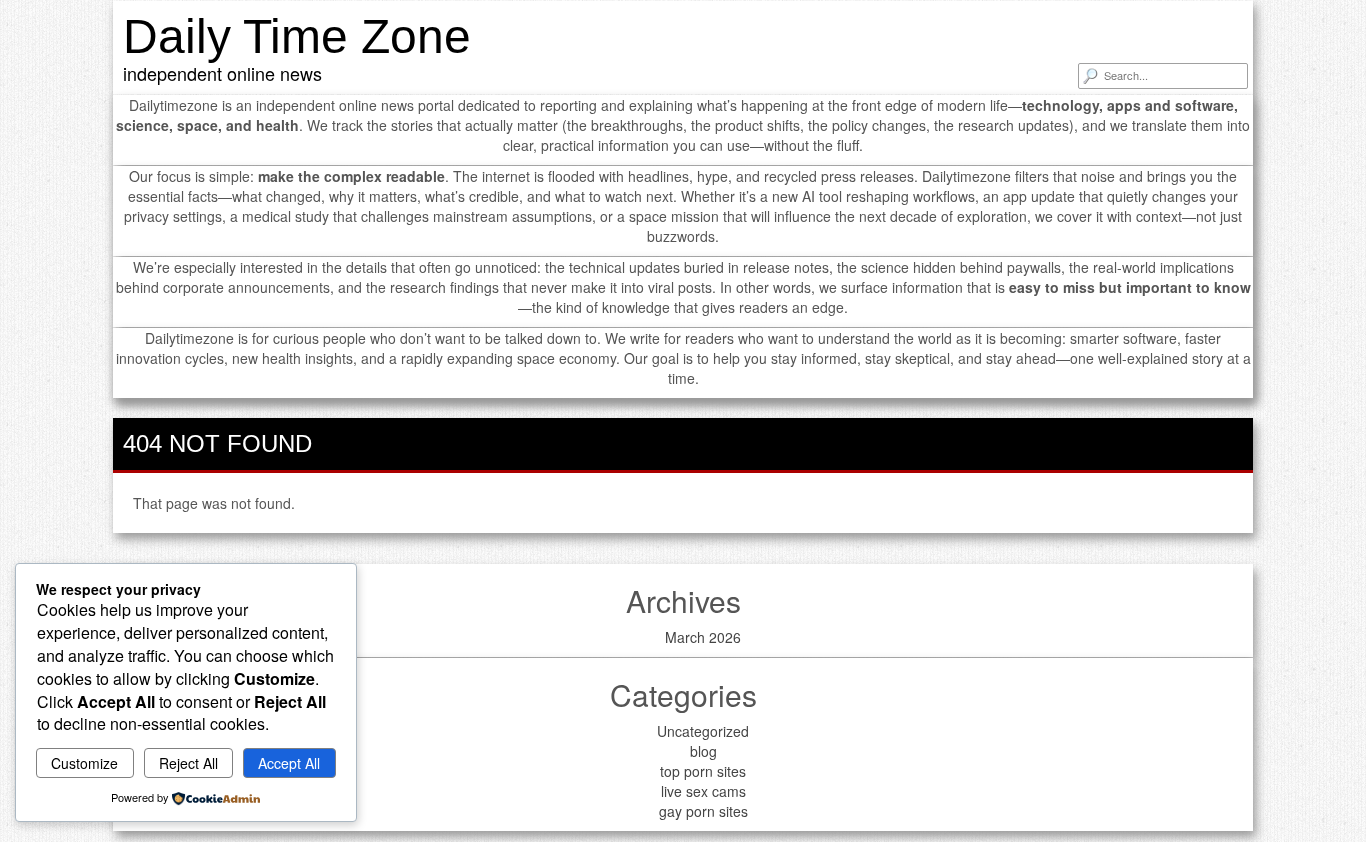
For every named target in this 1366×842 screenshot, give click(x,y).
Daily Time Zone (297, 36)
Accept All (289, 763)
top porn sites (703, 771)
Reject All (188, 763)
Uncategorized (703, 731)
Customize (84, 763)
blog (703, 751)
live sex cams (703, 791)
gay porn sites (703, 811)
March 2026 (703, 637)
